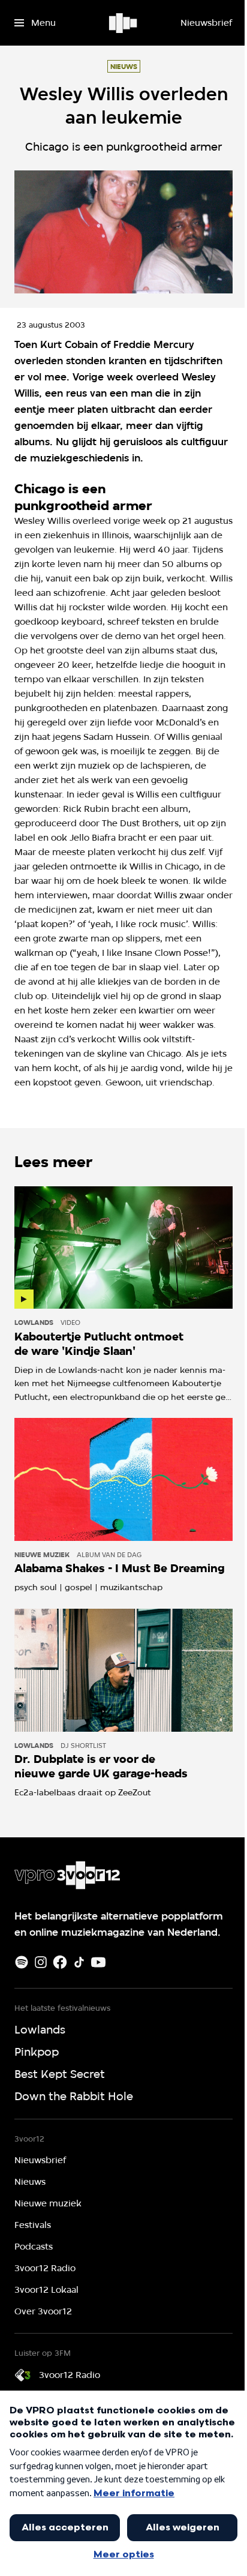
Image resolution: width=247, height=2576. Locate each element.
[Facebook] (60, 1962)
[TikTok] (79, 1962)
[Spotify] (22, 1962)
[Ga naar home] (124, 23)
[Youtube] (98, 1962)
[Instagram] (41, 1962)
